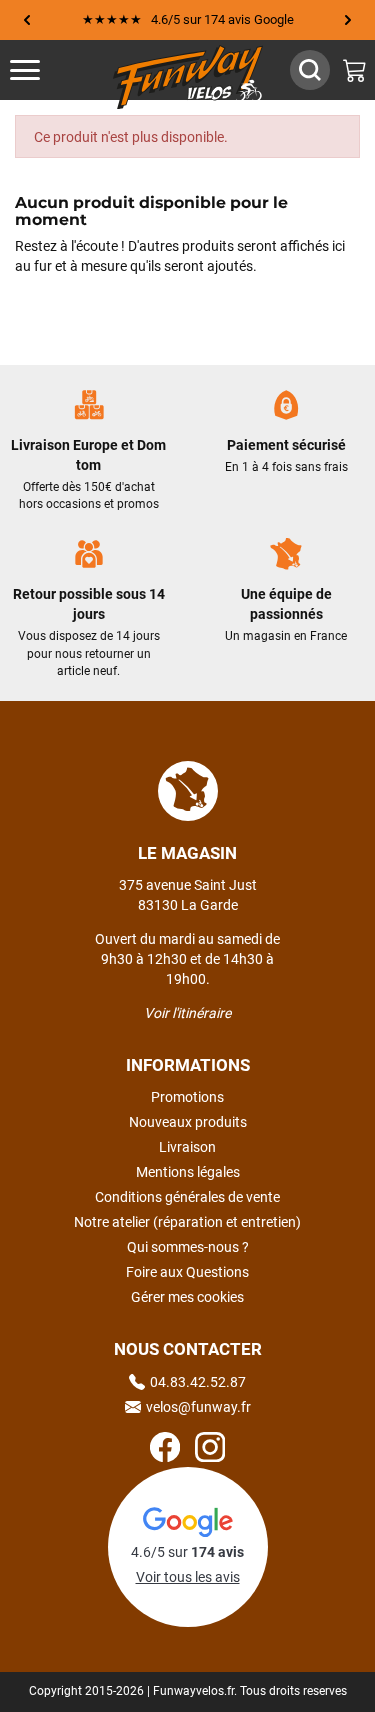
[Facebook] (165, 1449)
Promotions (187, 1097)
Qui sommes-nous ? (188, 1247)
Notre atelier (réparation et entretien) (187, 1222)
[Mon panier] (355, 70)
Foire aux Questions (187, 1272)
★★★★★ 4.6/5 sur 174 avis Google (188, 19)
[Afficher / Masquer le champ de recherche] (310, 70)
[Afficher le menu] (45, 70)
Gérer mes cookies (187, 1297)
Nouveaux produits (188, 1122)
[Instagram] (210, 1449)
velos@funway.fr (198, 1407)
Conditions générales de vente (187, 1197)
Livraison (187, 1147)
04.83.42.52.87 (198, 1382)
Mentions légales (188, 1172)
